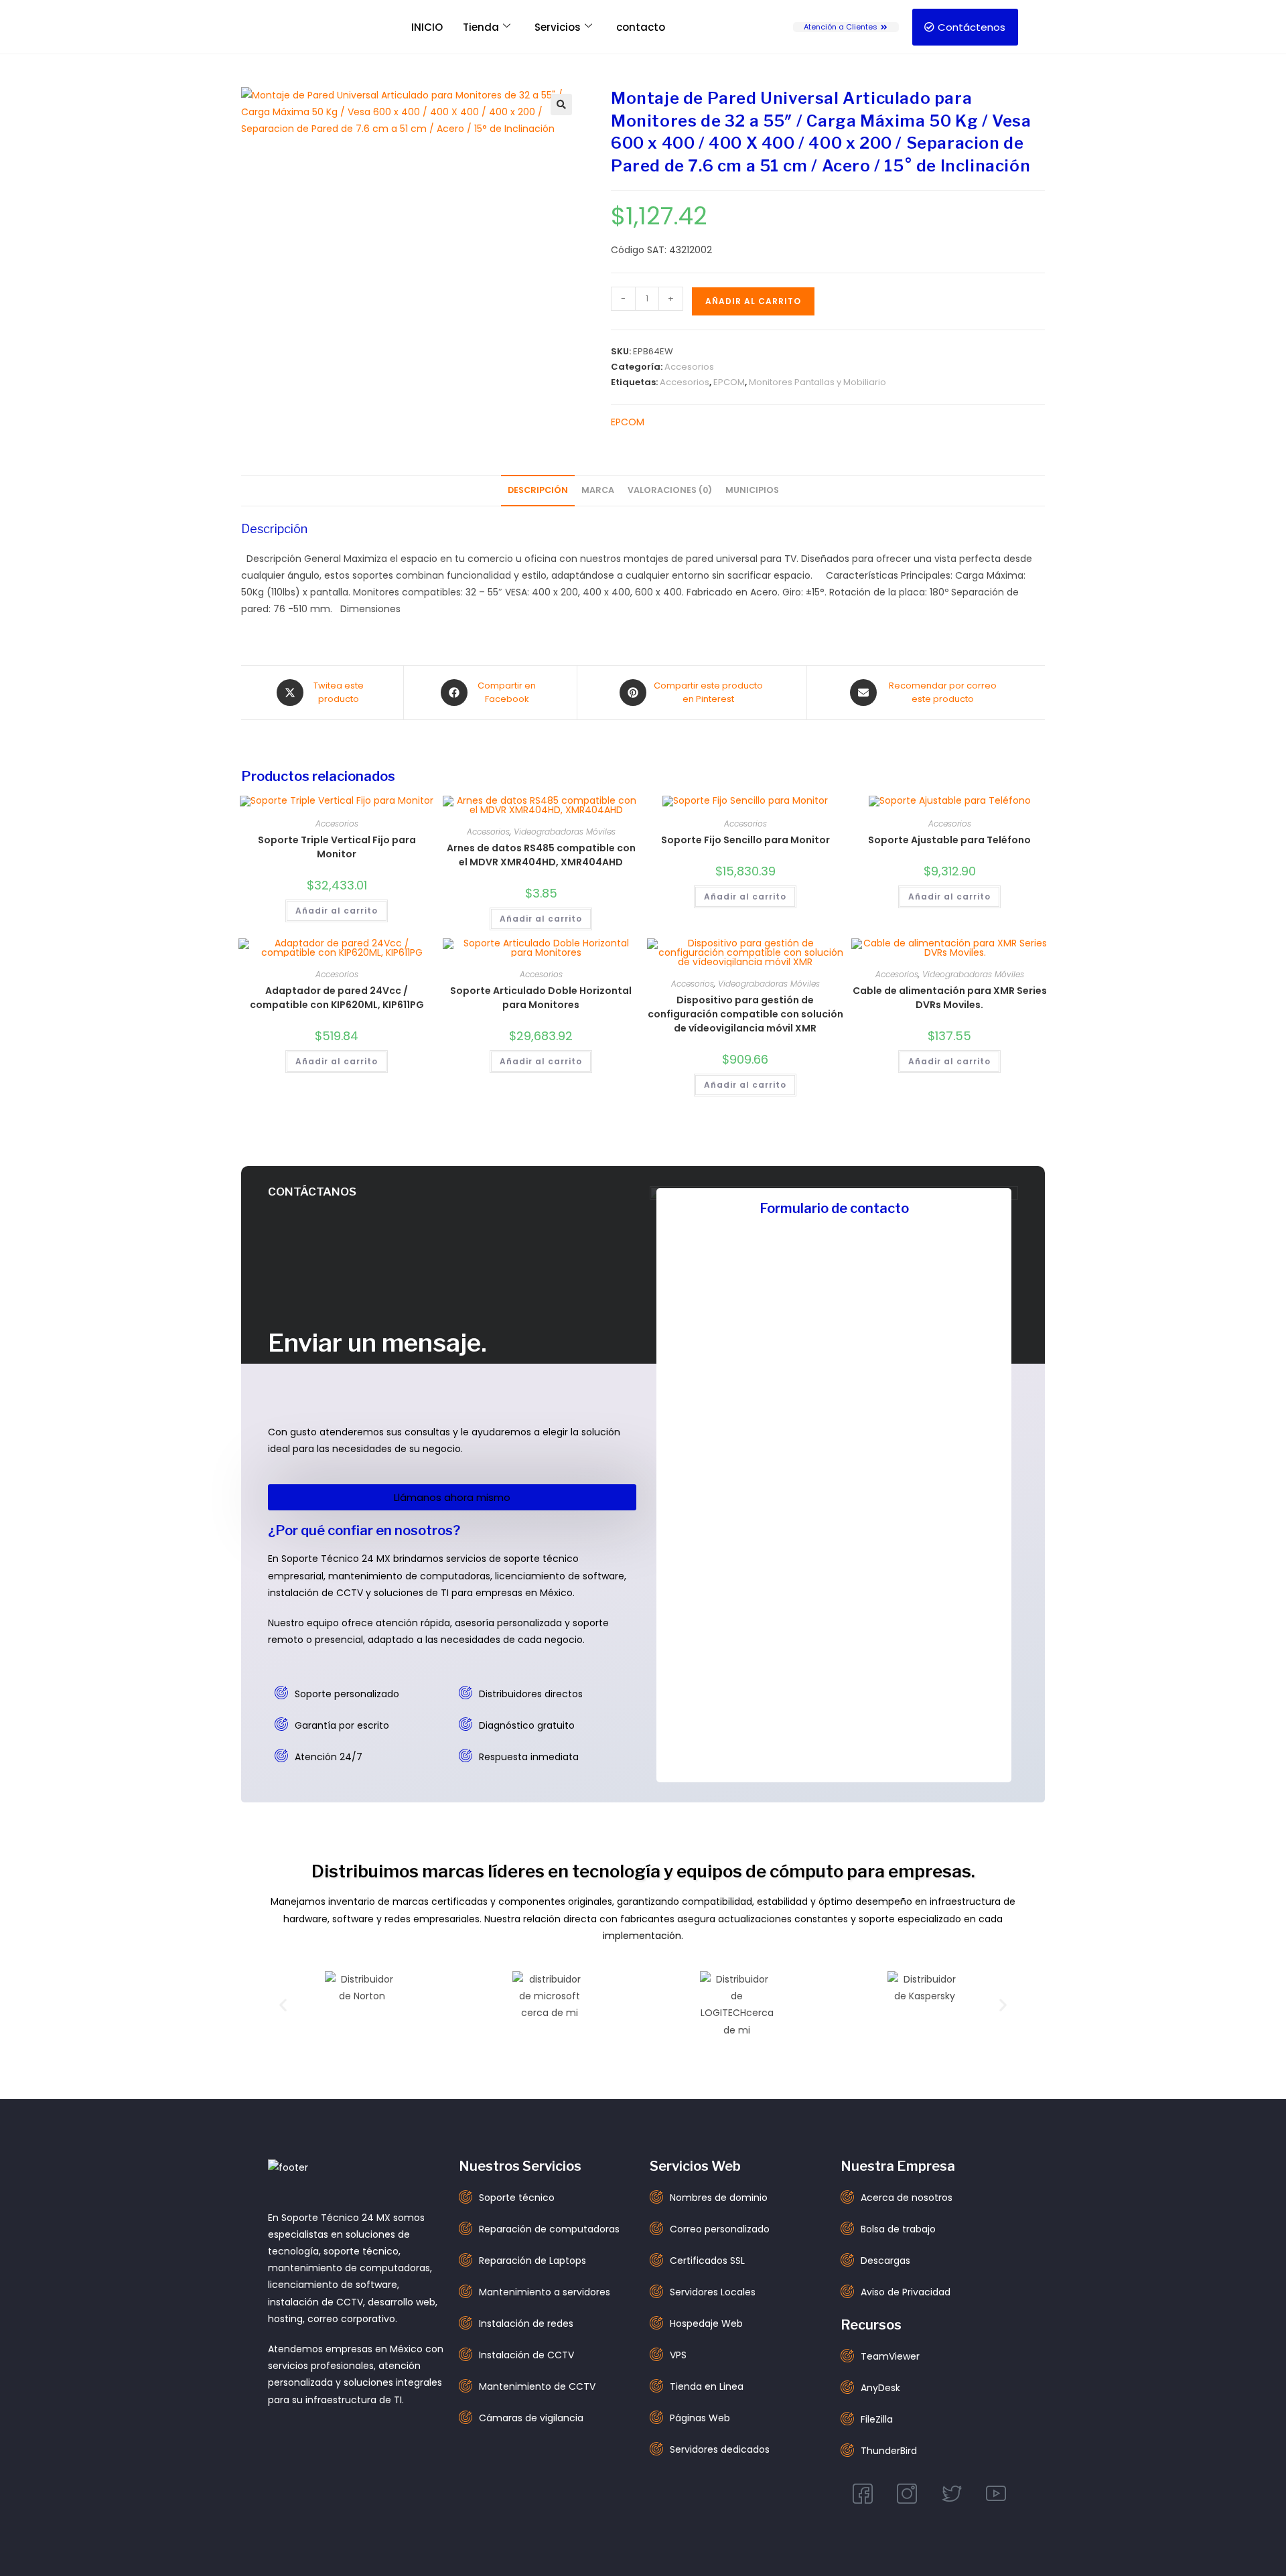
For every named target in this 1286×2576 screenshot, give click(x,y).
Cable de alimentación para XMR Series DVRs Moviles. (950, 998)
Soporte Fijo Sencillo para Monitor (745, 840)
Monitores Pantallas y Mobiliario (817, 382)
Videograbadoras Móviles (565, 832)
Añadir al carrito (753, 301)
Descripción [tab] (538, 490)
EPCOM (729, 382)
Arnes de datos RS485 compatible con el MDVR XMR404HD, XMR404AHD (541, 855)
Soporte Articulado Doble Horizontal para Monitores (541, 998)
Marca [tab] (598, 490)
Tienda (481, 27)
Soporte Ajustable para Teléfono (949, 840)
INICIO (427, 27)
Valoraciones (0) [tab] (670, 490)
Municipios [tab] (752, 490)
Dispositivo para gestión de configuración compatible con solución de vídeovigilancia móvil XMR (745, 1014)
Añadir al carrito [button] (337, 911)
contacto (641, 27)
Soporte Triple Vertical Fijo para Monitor (337, 847)
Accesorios (689, 367)
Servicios (558, 27)
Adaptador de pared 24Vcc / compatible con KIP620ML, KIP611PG (337, 998)
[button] (561, 104)
